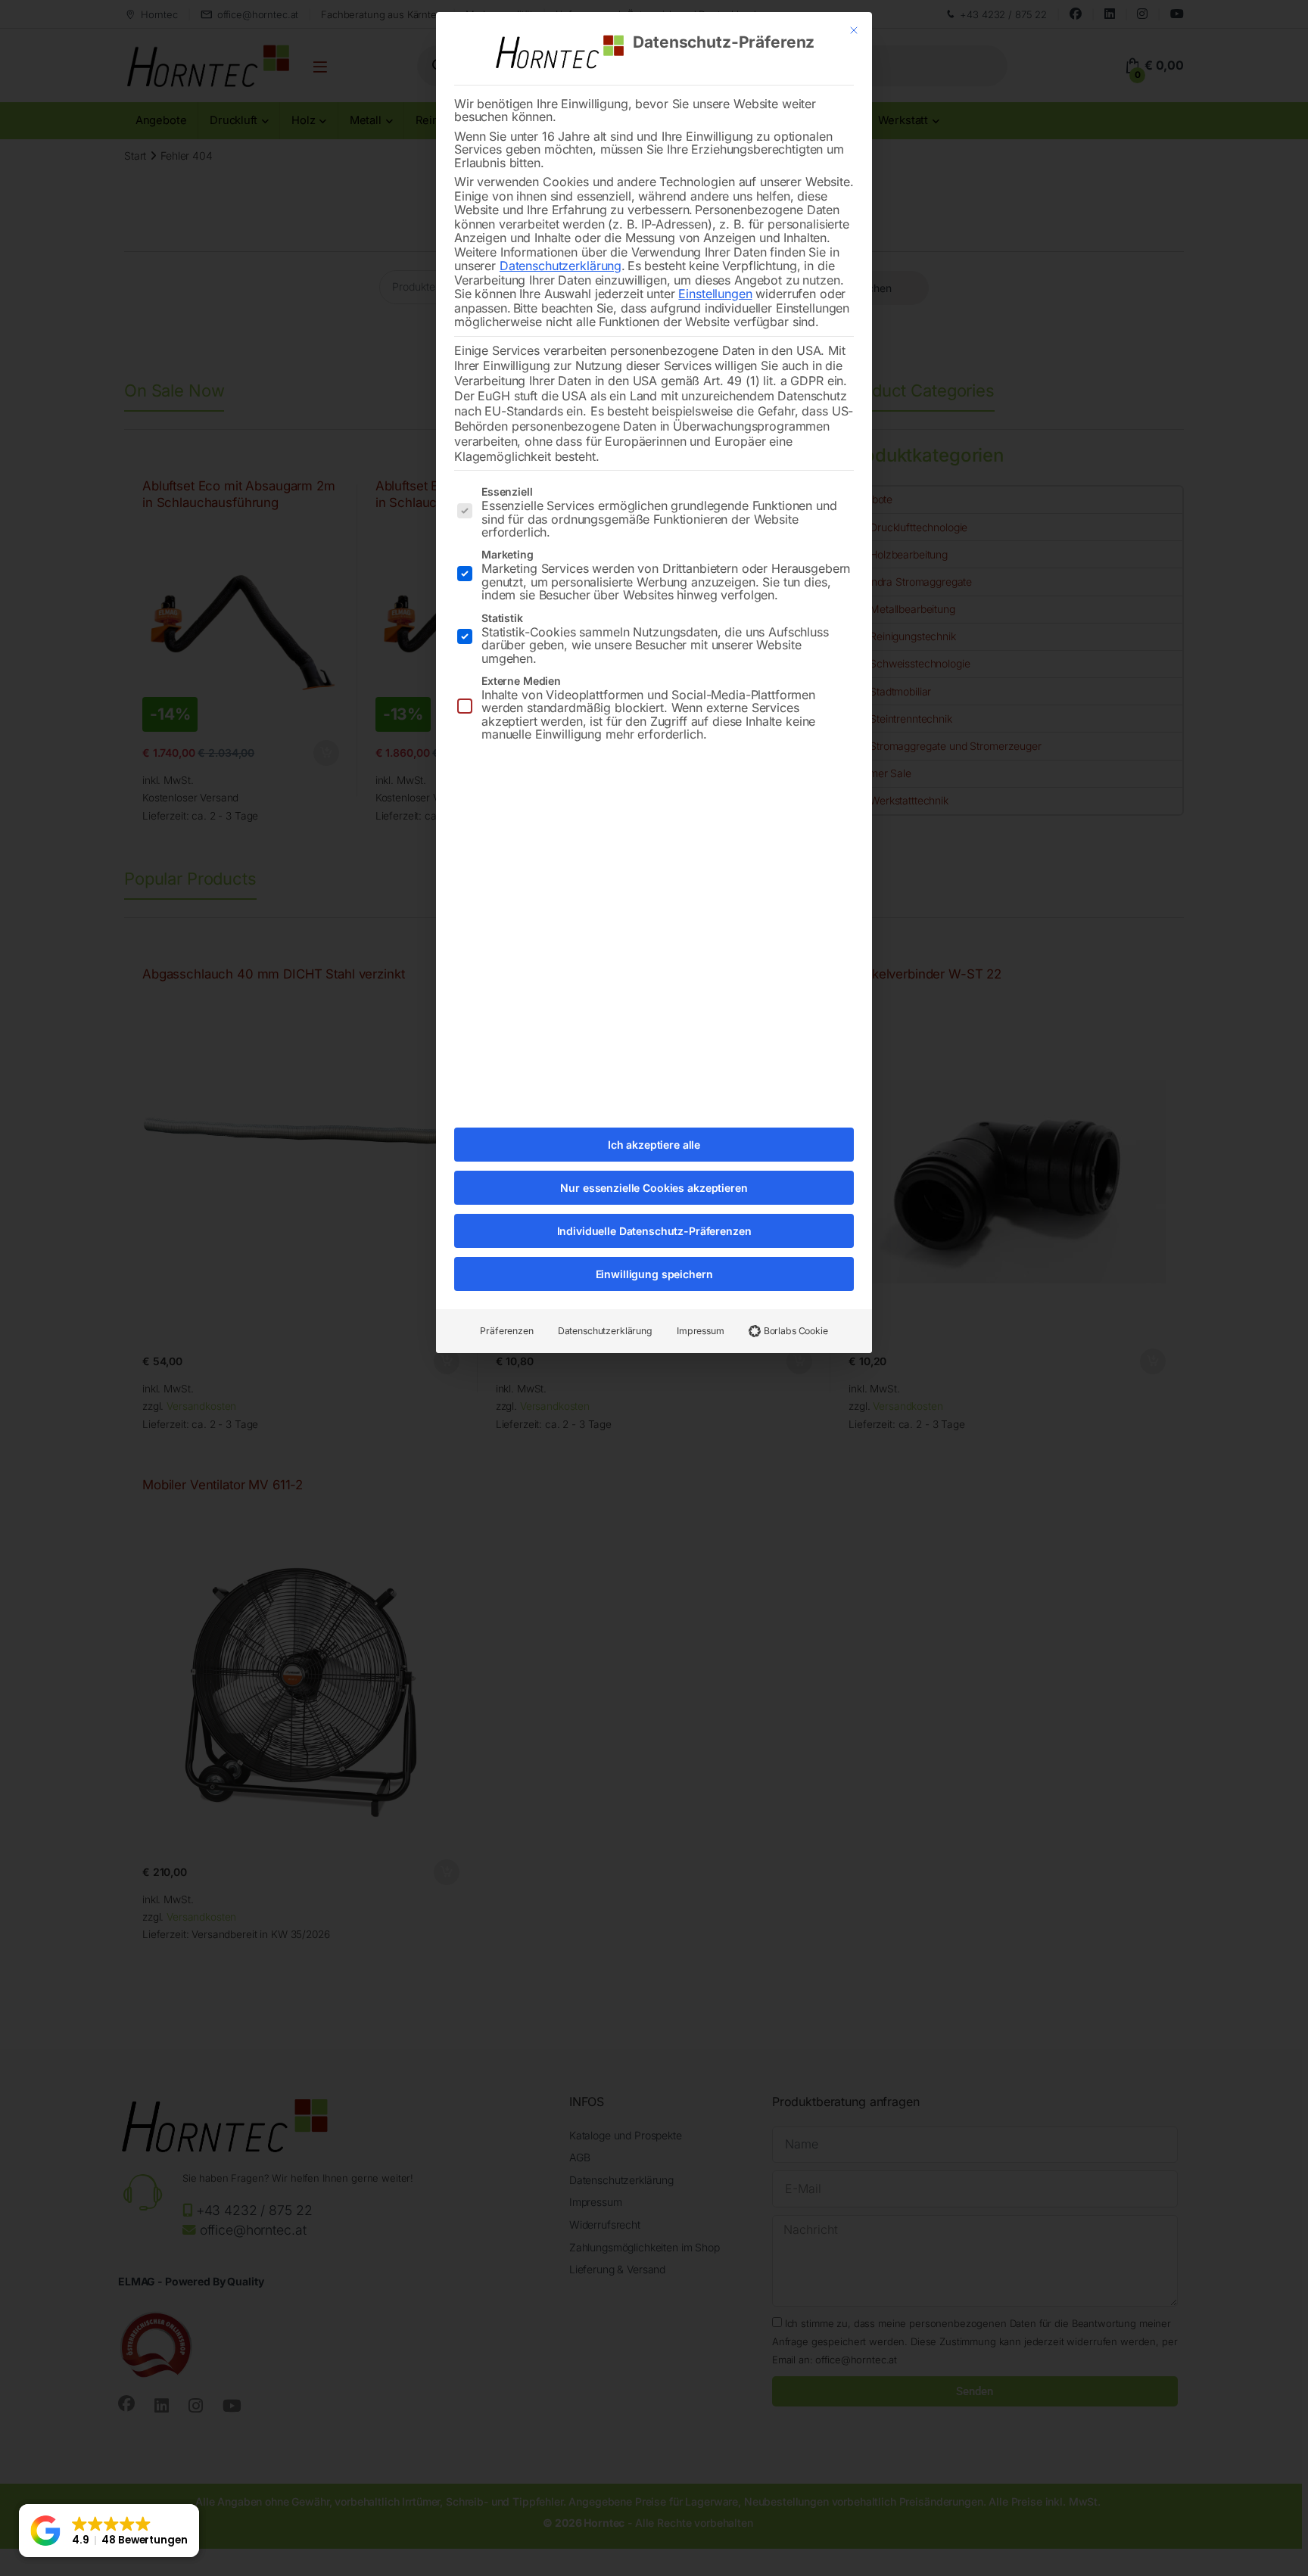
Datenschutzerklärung (561, 266)
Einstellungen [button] (715, 294)
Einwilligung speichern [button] (654, 1274)
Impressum (701, 1331)
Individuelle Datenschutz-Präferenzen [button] (654, 1231)
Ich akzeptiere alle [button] (654, 1145)
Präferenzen (506, 1331)
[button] (109, 2531)
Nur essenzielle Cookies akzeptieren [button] (654, 1188)
